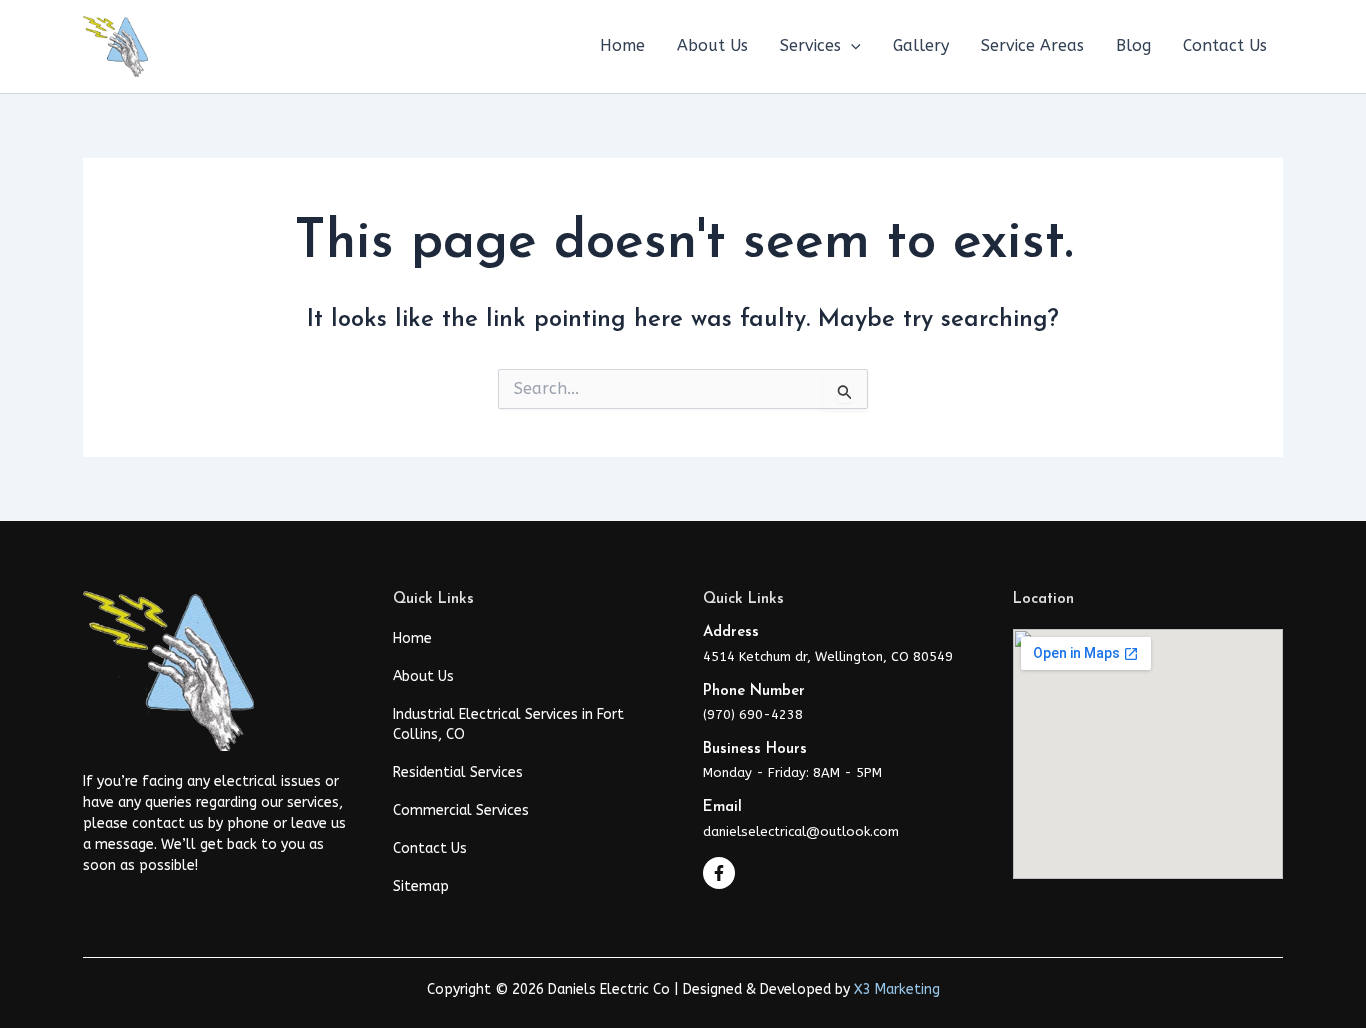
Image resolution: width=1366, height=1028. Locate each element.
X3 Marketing (897, 989)
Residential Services (458, 772)
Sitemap (421, 886)
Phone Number (754, 691)
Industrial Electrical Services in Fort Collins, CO (508, 724)
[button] (851, 46)
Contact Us (430, 848)
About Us (423, 676)
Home (412, 638)
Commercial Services (461, 810)
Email (722, 807)
